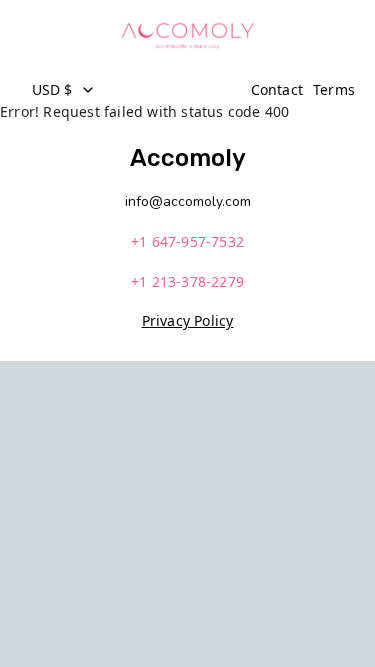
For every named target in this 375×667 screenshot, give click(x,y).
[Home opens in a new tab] (187, 35)
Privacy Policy (188, 320)
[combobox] (130, 90)
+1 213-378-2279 (187, 281)
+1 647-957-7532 (187, 241)
